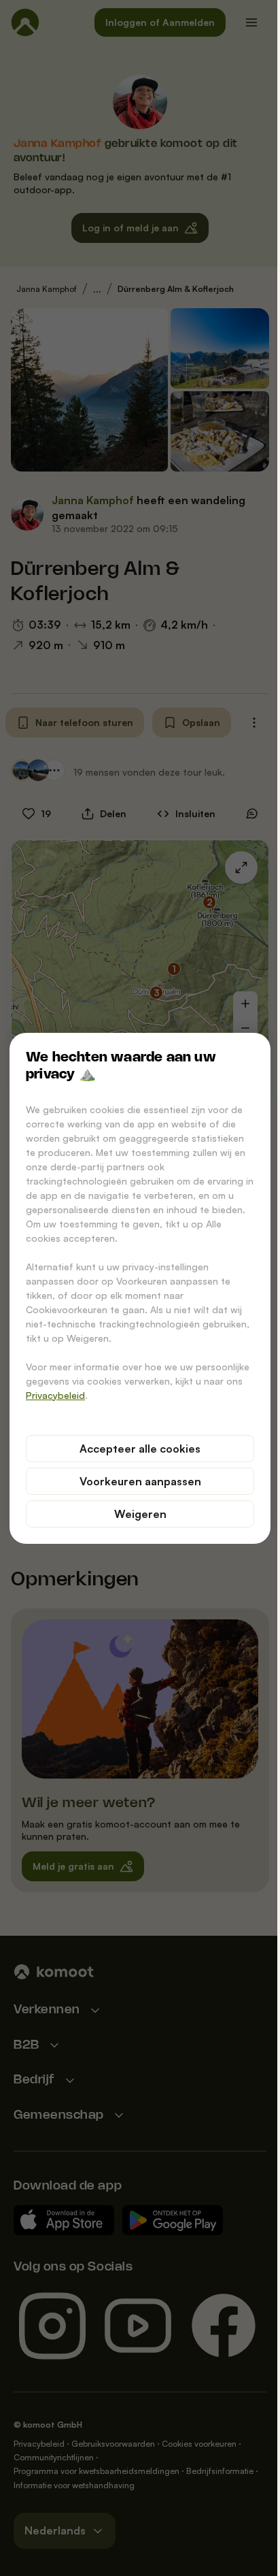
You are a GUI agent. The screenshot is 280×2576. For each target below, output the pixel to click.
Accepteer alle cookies (140, 1449)
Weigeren (140, 1514)
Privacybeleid (55, 1395)
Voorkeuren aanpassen (140, 1481)
